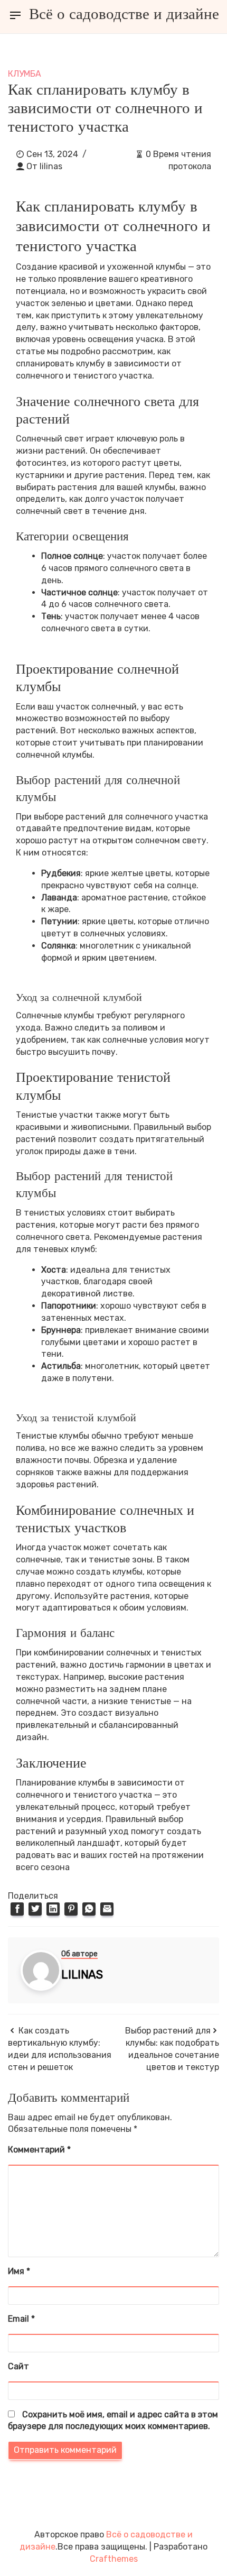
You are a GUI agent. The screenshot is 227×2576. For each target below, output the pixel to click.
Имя (19, 2271)
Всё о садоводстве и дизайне (124, 14)
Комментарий (39, 2150)
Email (21, 2319)
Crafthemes (114, 2559)
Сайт (18, 2366)
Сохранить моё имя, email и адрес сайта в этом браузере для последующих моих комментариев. (113, 2421)
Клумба (25, 74)
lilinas (51, 166)
